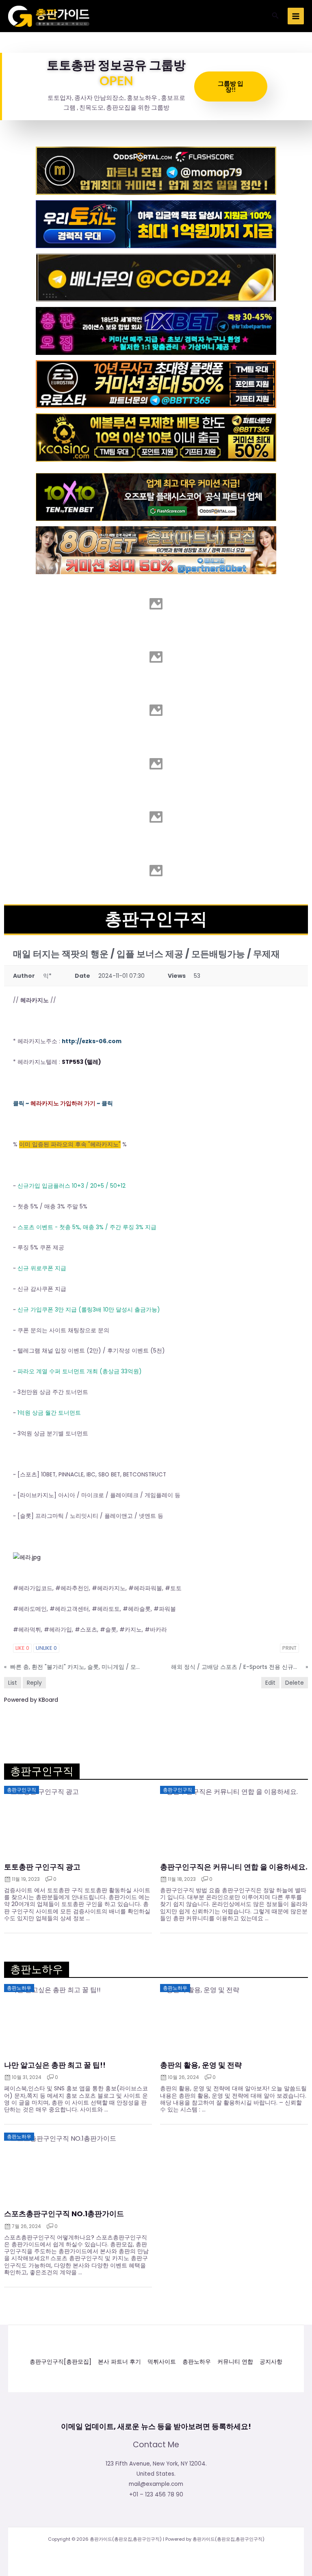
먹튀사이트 (162, 2362)
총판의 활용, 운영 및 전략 (201, 2065)
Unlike (46, 1648)
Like (22, 1648)
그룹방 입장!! (231, 86)
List (13, 1683)
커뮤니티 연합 (235, 2362)
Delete (295, 1683)
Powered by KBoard (31, 1700)
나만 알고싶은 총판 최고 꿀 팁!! (55, 2065)
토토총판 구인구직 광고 (42, 1867)
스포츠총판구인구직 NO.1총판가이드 (64, 2214)
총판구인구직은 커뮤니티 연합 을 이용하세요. (234, 1867)
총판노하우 (197, 2362)
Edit (270, 1683)
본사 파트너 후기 (119, 2362)
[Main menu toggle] (296, 16)
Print (289, 1648)
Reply (34, 1683)
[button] (275, 16)
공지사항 (271, 2362)
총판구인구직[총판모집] (61, 2362)
